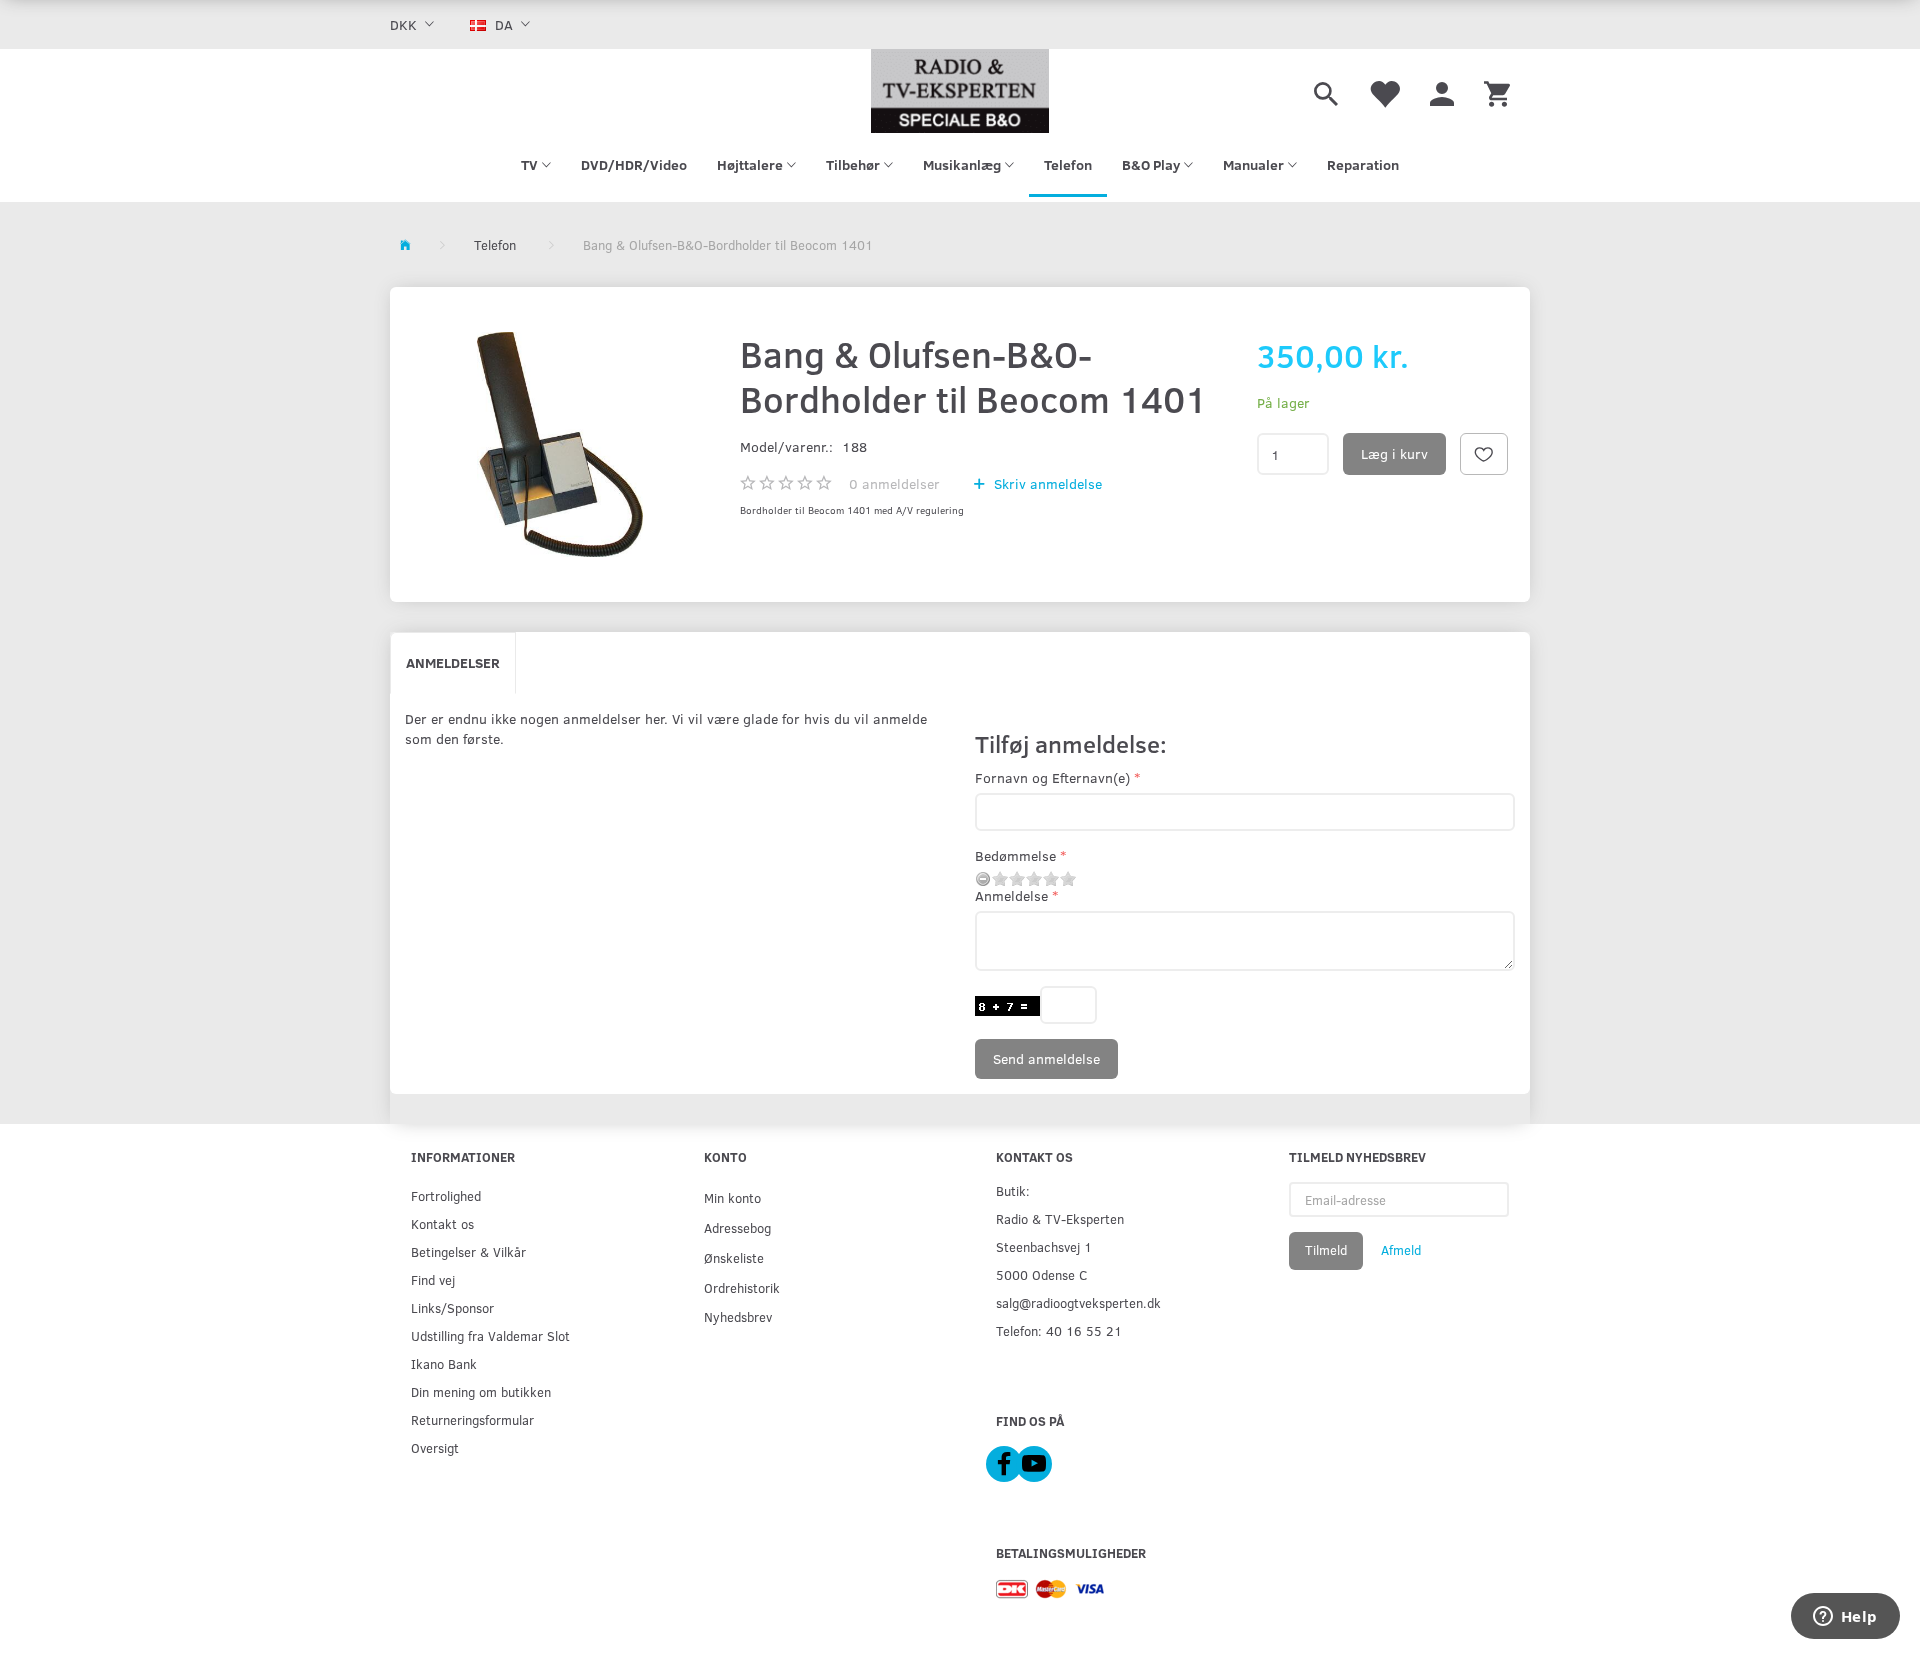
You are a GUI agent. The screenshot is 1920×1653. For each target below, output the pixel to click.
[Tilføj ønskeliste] (1484, 454)
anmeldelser (894, 483)
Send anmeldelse (1046, 1058)
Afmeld (1401, 1250)
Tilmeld (1326, 1250)
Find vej (433, 1279)
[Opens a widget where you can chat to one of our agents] (1845, 1618)
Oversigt (435, 1447)
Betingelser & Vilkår (468, 1251)
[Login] (1442, 91)
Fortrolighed (446, 1195)
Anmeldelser (453, 662)
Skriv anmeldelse (1046, 483)
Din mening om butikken (481, 1391)
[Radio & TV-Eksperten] (960, 91)
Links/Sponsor (452, 1307)
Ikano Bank (444, 1363)
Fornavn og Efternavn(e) (1052, 777)
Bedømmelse (1015, 855)
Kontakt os (442, 1223)
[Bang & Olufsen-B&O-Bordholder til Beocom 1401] (560, 444)
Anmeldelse (1011, 895)
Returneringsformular (472, 1419)
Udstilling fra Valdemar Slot (490, 1335)
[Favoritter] (1384, 91)
